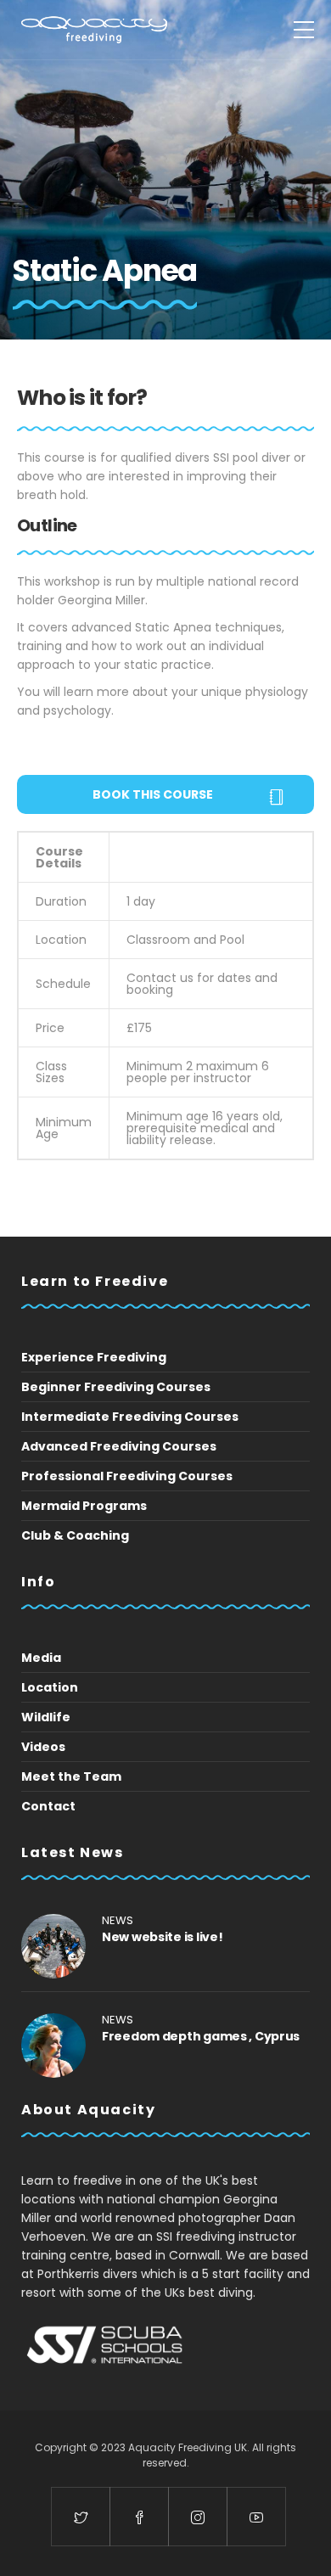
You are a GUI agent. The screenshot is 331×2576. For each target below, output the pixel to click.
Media (41, 1658)
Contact (48, 1806)
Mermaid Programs (84, 1506)
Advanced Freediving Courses (119, 1446)
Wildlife (46, 1717)
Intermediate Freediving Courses (130, 1417)
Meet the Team (71, 1776)
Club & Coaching (75, 1535)
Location (50, 1687)
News (118, 1920)
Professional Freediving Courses (127, 1476)
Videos (43, 1747)
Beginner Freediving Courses (116, 1387)
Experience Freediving (94, 1357)
